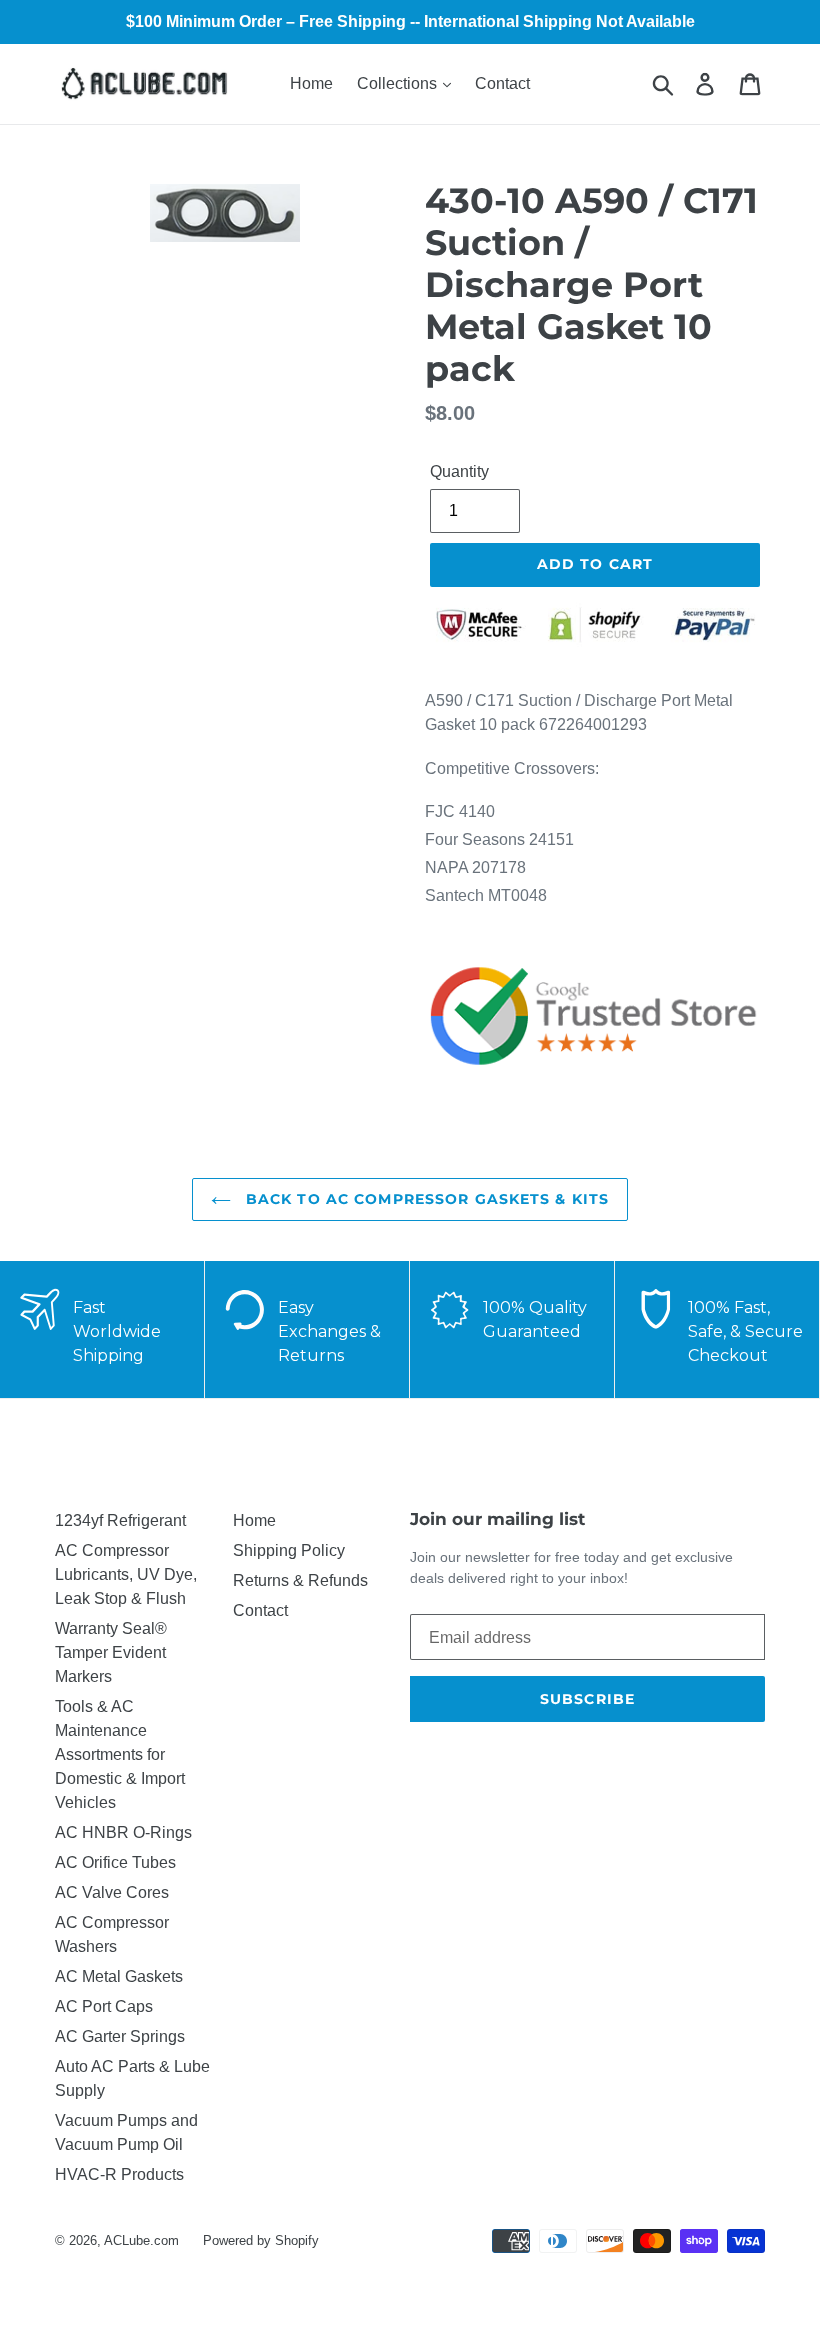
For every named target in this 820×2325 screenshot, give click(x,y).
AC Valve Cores (112, 1892)
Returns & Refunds (300, 1580)
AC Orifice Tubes (115, 1862)
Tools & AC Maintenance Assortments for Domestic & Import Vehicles (120, 1754)
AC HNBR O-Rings (123, 1832)
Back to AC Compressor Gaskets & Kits (425, 1199)
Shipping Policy (289, 1550)
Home (311, 83)
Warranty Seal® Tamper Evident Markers (111, 1652)
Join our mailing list (497, 1519)
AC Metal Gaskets (119, 1976)
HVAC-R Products (119, 2174)
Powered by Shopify (261, 2240)
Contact (502, 83)
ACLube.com (141, 2240)
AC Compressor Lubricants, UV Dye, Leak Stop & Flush (126, 1574)
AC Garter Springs (120, 2036)
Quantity (459, 471)
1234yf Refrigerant (120, 1520)
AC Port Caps (104, 2006)
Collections (399, 83)
